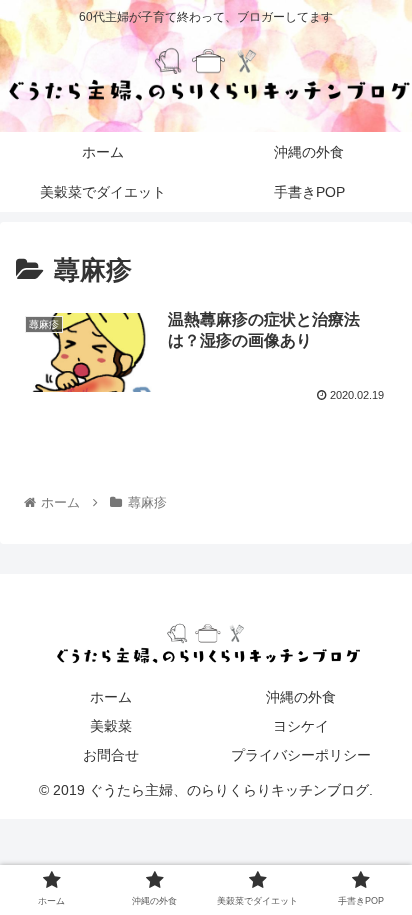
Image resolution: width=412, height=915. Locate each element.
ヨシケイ (301, 726)
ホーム (111, 697)
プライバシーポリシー (301, 755)
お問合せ (111, 755)
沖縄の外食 (301, 697)
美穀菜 (111, 726)
